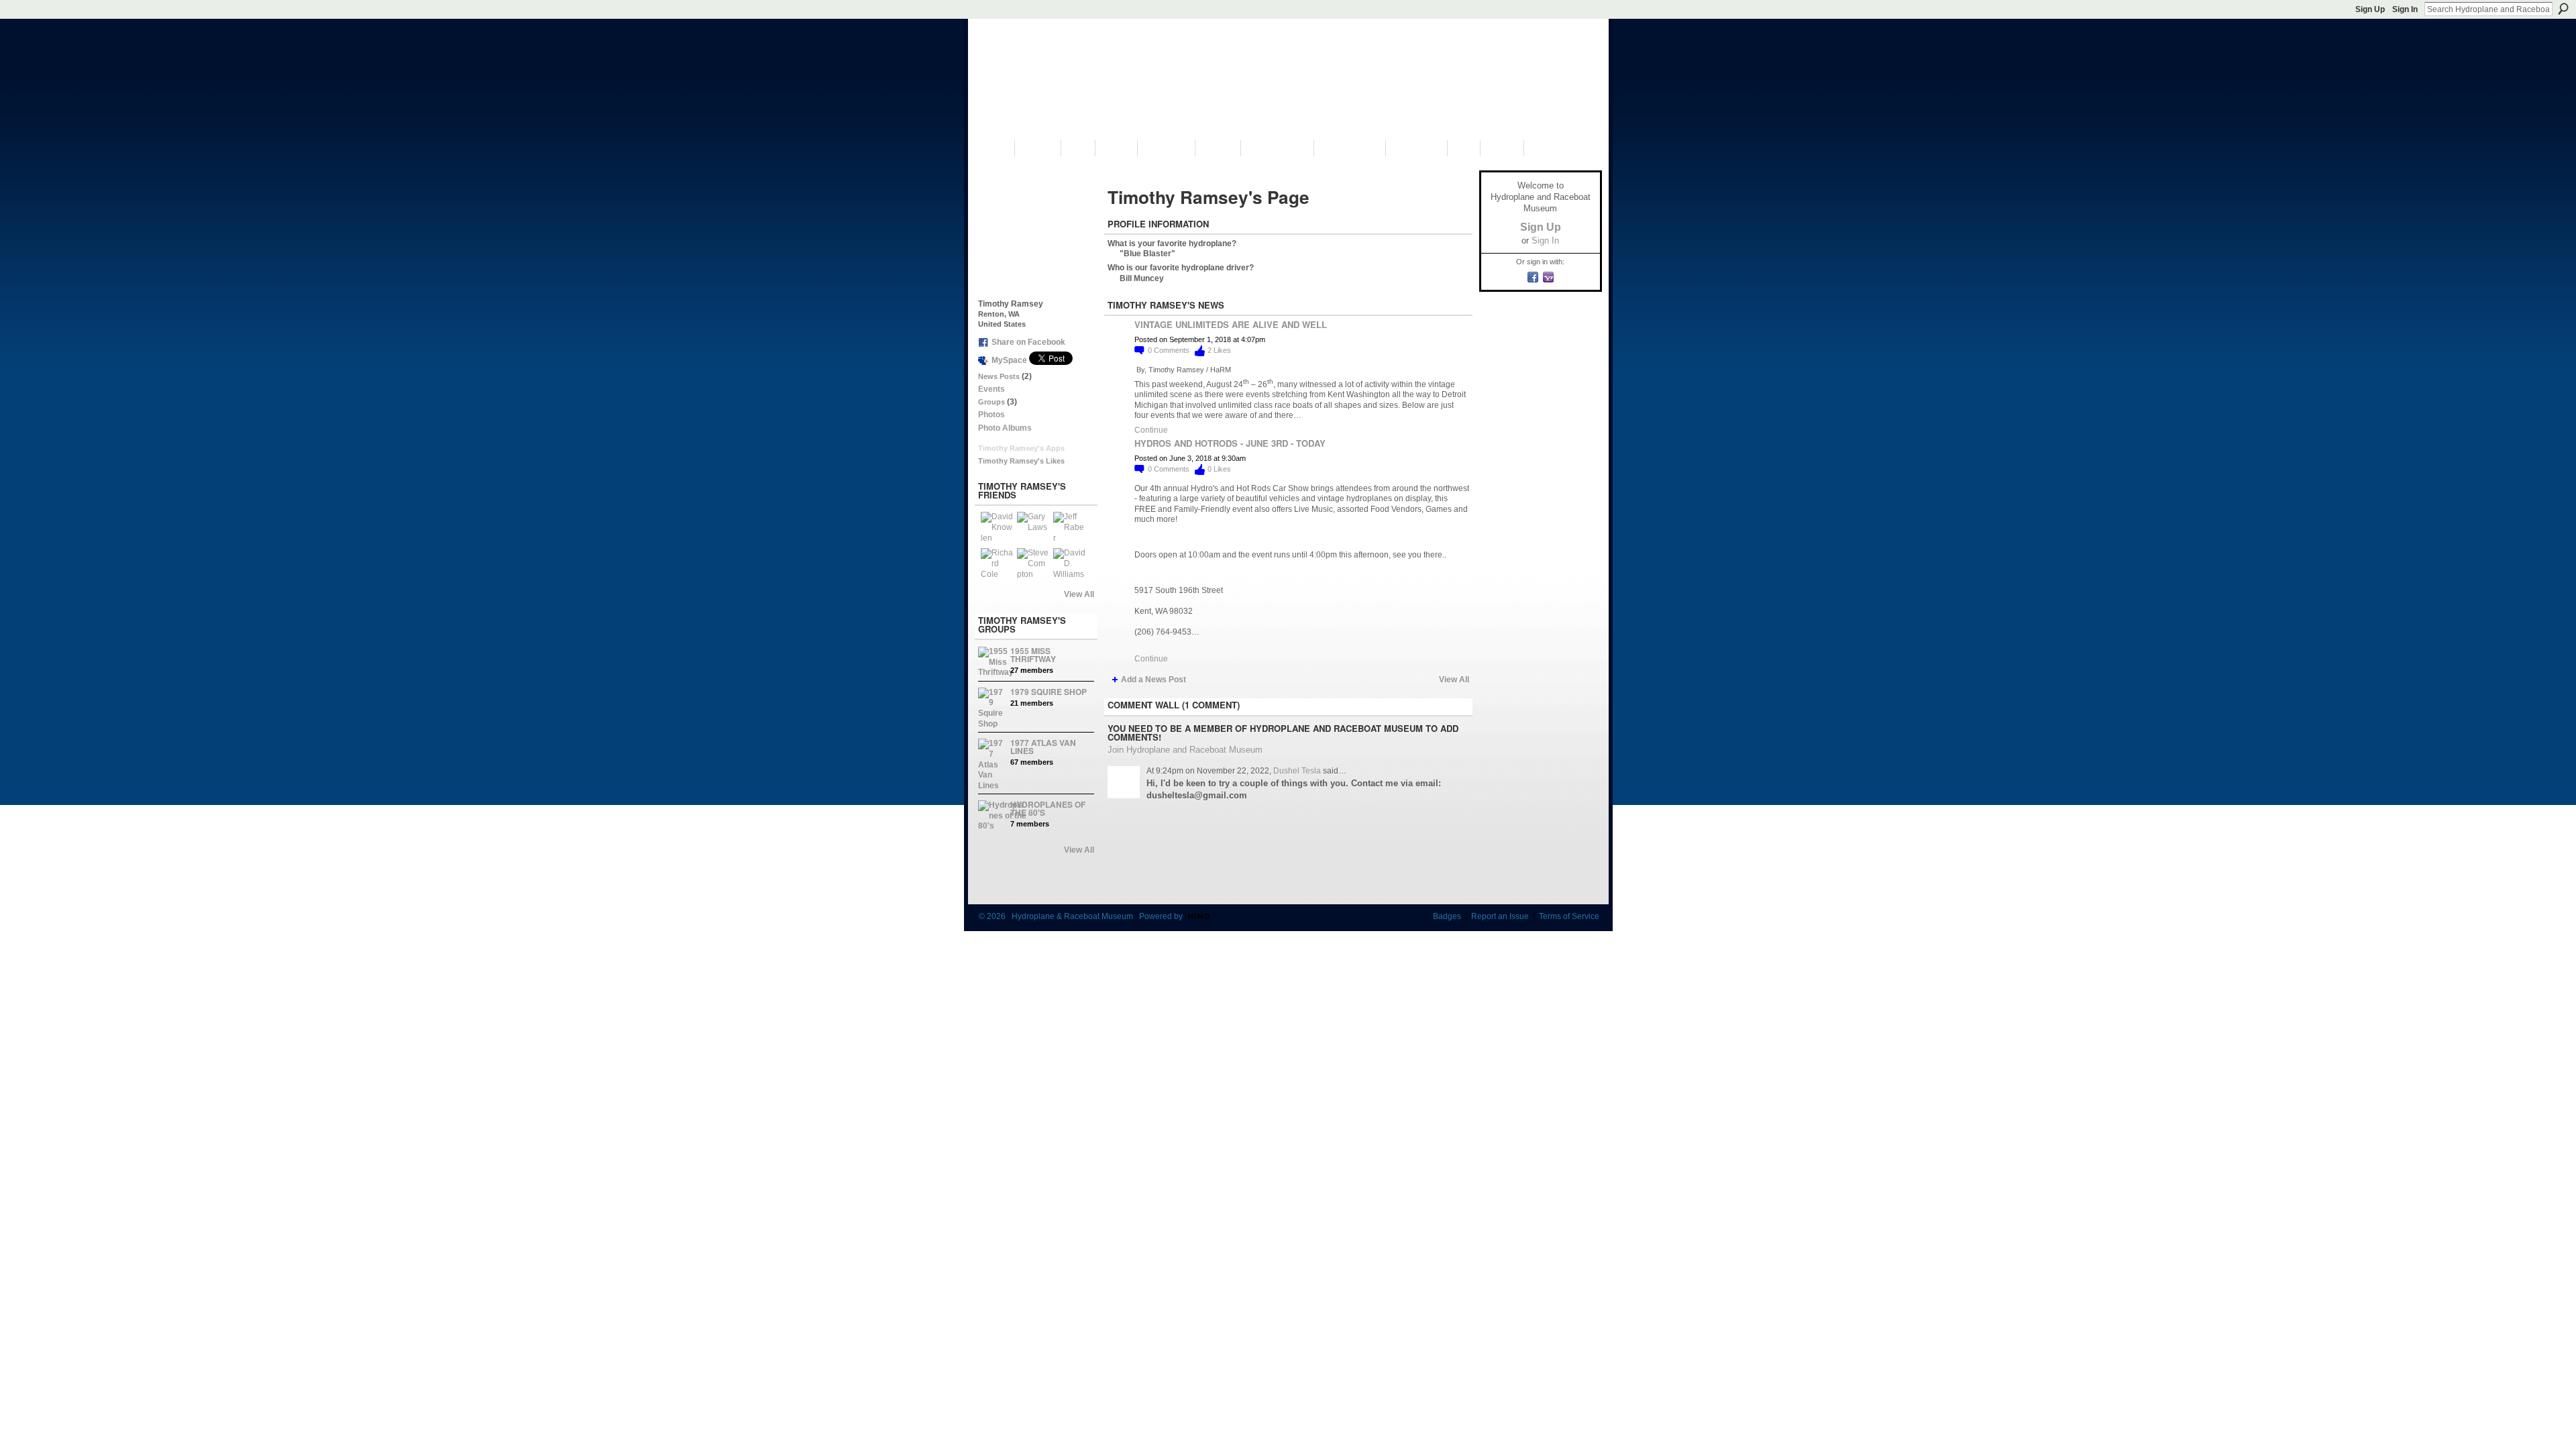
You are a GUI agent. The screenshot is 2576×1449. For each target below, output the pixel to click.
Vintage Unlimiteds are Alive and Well (1231, 324)
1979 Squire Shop (1049, 692)
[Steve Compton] (1033, 564)
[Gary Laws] (1033, 528)
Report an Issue (1500, 916)
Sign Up (2370, 9)
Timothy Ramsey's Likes (1021, 461)
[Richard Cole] (997, 564)
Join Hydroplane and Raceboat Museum (1185, 750)
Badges (1447, 916)
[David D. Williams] (1069, 564)
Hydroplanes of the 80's (1048, 808)
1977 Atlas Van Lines (1043, 747)
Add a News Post (1153, 680)
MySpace (1009, 360)
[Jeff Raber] (1069, 528)
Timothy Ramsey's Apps (1021, 448)
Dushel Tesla (1297, 771)
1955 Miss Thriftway (1033, 655)
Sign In (2405, 9)
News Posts (999, 376)
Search (2563, 9)
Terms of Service (1569, 916)
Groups (991, 402)
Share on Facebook (1028, 342)
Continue (1151, 430)
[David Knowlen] (997, 528)
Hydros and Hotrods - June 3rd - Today (1230, 443)
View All (1079, 594)
